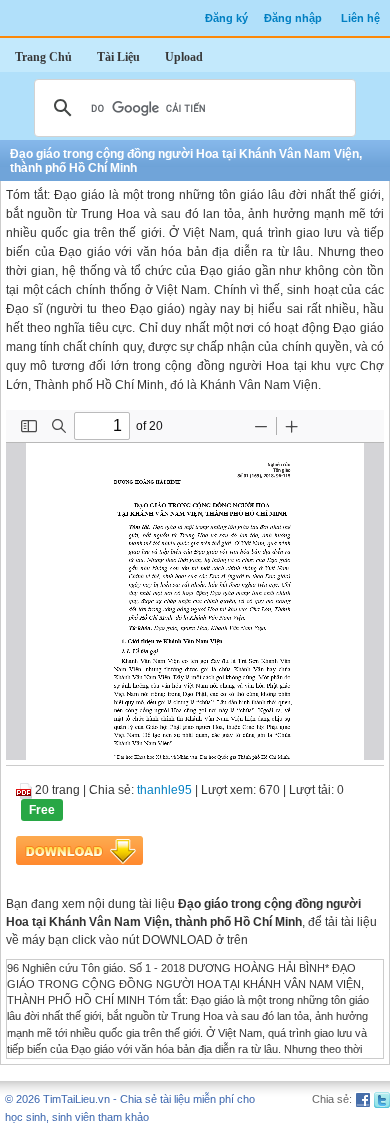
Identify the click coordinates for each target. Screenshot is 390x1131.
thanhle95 (164, 790)
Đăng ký (226, 18)
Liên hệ (360, 18)
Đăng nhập (293, 18)
